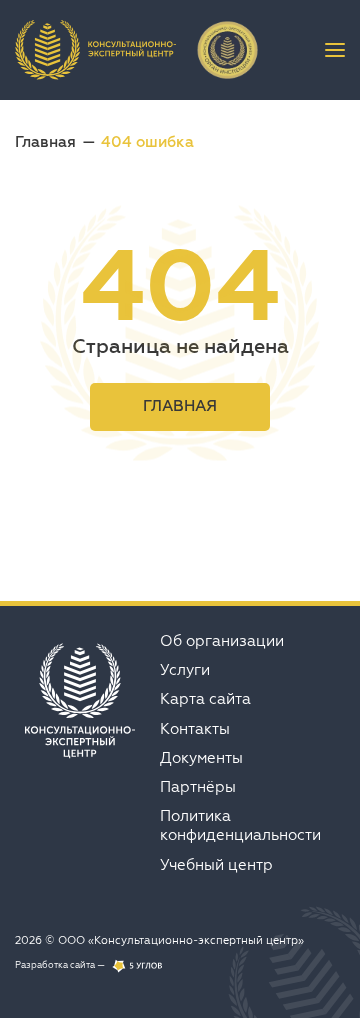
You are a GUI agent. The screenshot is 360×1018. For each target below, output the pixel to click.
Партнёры (198, 786)
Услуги (185, 669)
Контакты (195, 728)
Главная (45, 141)
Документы (201, 757)
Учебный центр (216, 864)
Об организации (222, 640)
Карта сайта (205, 698)
